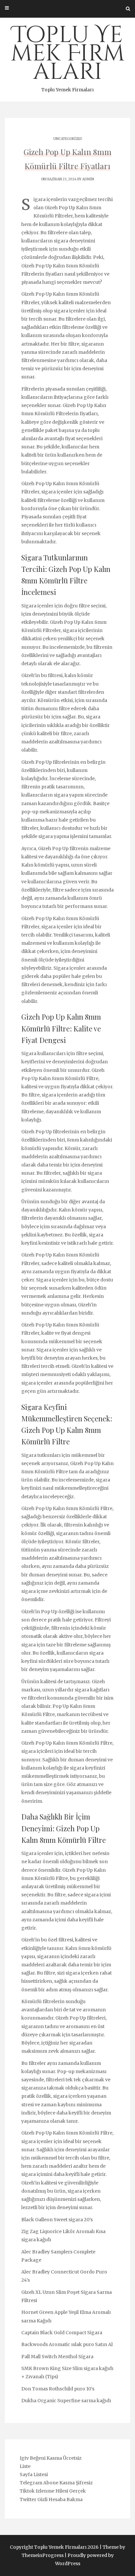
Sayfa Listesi (34, 2474)
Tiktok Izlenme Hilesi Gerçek (53, 2491)
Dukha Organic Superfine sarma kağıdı (66, 2401)
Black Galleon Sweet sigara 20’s (57, 2220)
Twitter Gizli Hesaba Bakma (51, 2499)
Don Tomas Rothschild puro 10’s (58, 2389)
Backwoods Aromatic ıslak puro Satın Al (67, 2344)
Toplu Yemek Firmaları (68, 56)
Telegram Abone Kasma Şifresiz (56, 2483)
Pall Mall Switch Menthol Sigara (57, 2357)
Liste (25, 2466)
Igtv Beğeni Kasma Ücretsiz (51, 2458)
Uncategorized (68, 139)
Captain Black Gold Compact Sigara (62, 2333)
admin (88, 179)
